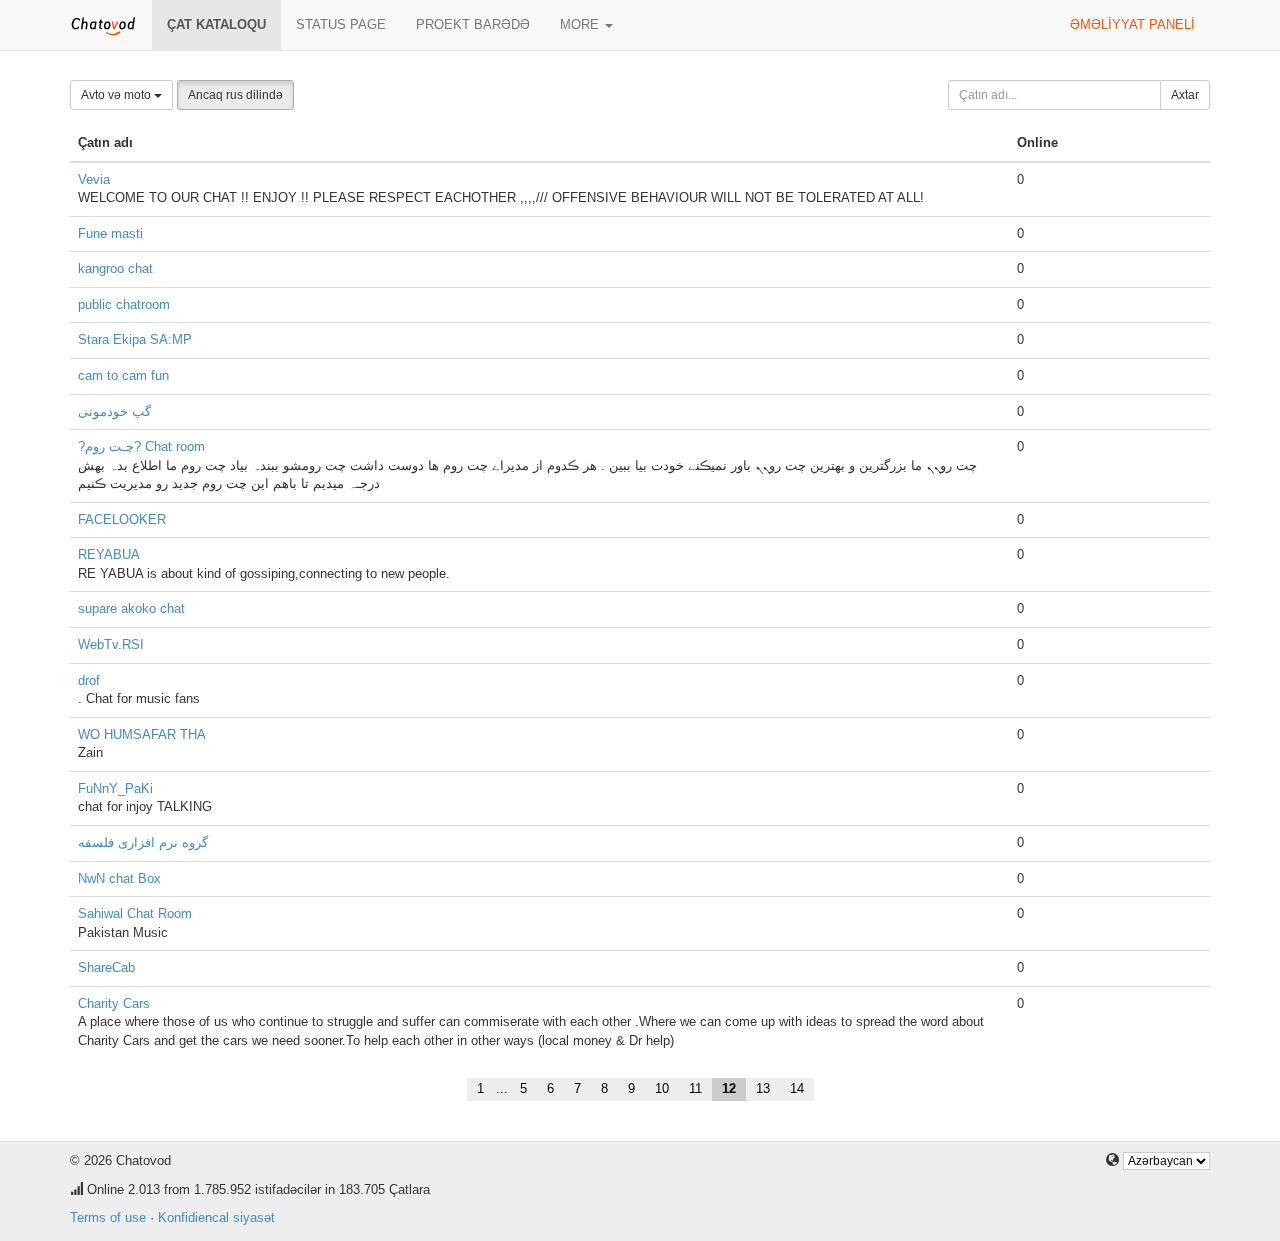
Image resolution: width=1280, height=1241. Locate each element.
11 (695, 1088)
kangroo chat (115, 268)
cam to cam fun (123, 375)
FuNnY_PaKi (115, 788)
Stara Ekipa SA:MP (135, 339)
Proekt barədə (473, 24)
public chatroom (124, 304)
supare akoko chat (131, 608)
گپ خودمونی (114, 411)
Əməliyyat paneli (1132, 24)
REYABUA (109, 554)
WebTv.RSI (111, 644)
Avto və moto (117, 95)
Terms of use (108, 1217)
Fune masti (110, 233)
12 (729, 1088)
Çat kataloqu (216, 24)
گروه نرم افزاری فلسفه (143, 842)
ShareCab (106, 967)
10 (662, 1088)
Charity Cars (114, 1003)
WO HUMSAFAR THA (142, 734)
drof (89, 680)
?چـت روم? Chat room (141, 446)
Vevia (94, 179)
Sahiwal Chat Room (135, 913)
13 (763, 1088)
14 (797, 1088)
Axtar (1185, 95)
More (581, 24)
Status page (341, 24)
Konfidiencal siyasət (216, 1217)
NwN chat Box (119, 878)
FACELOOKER (122, 519)
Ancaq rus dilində (235, 95)
